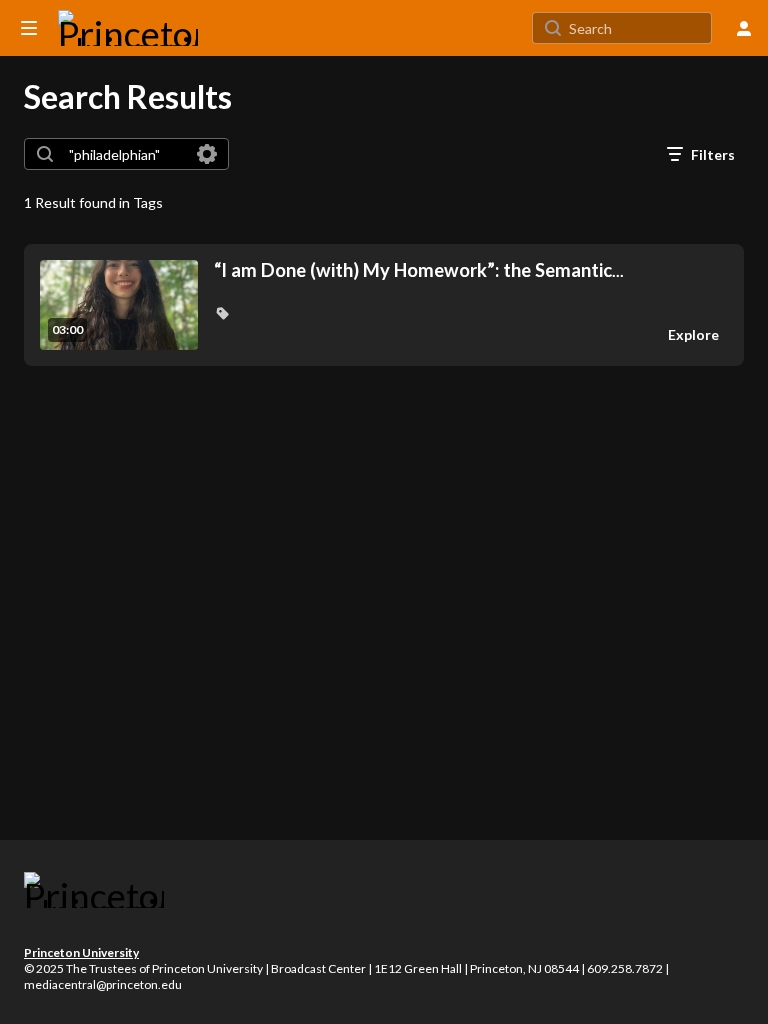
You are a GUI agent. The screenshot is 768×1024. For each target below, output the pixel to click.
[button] (222, 313)
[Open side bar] (29, 28)
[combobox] (125, 154)
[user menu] (744, 28)
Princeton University (81, 952)
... (419, 270)
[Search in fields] (207, 154)
